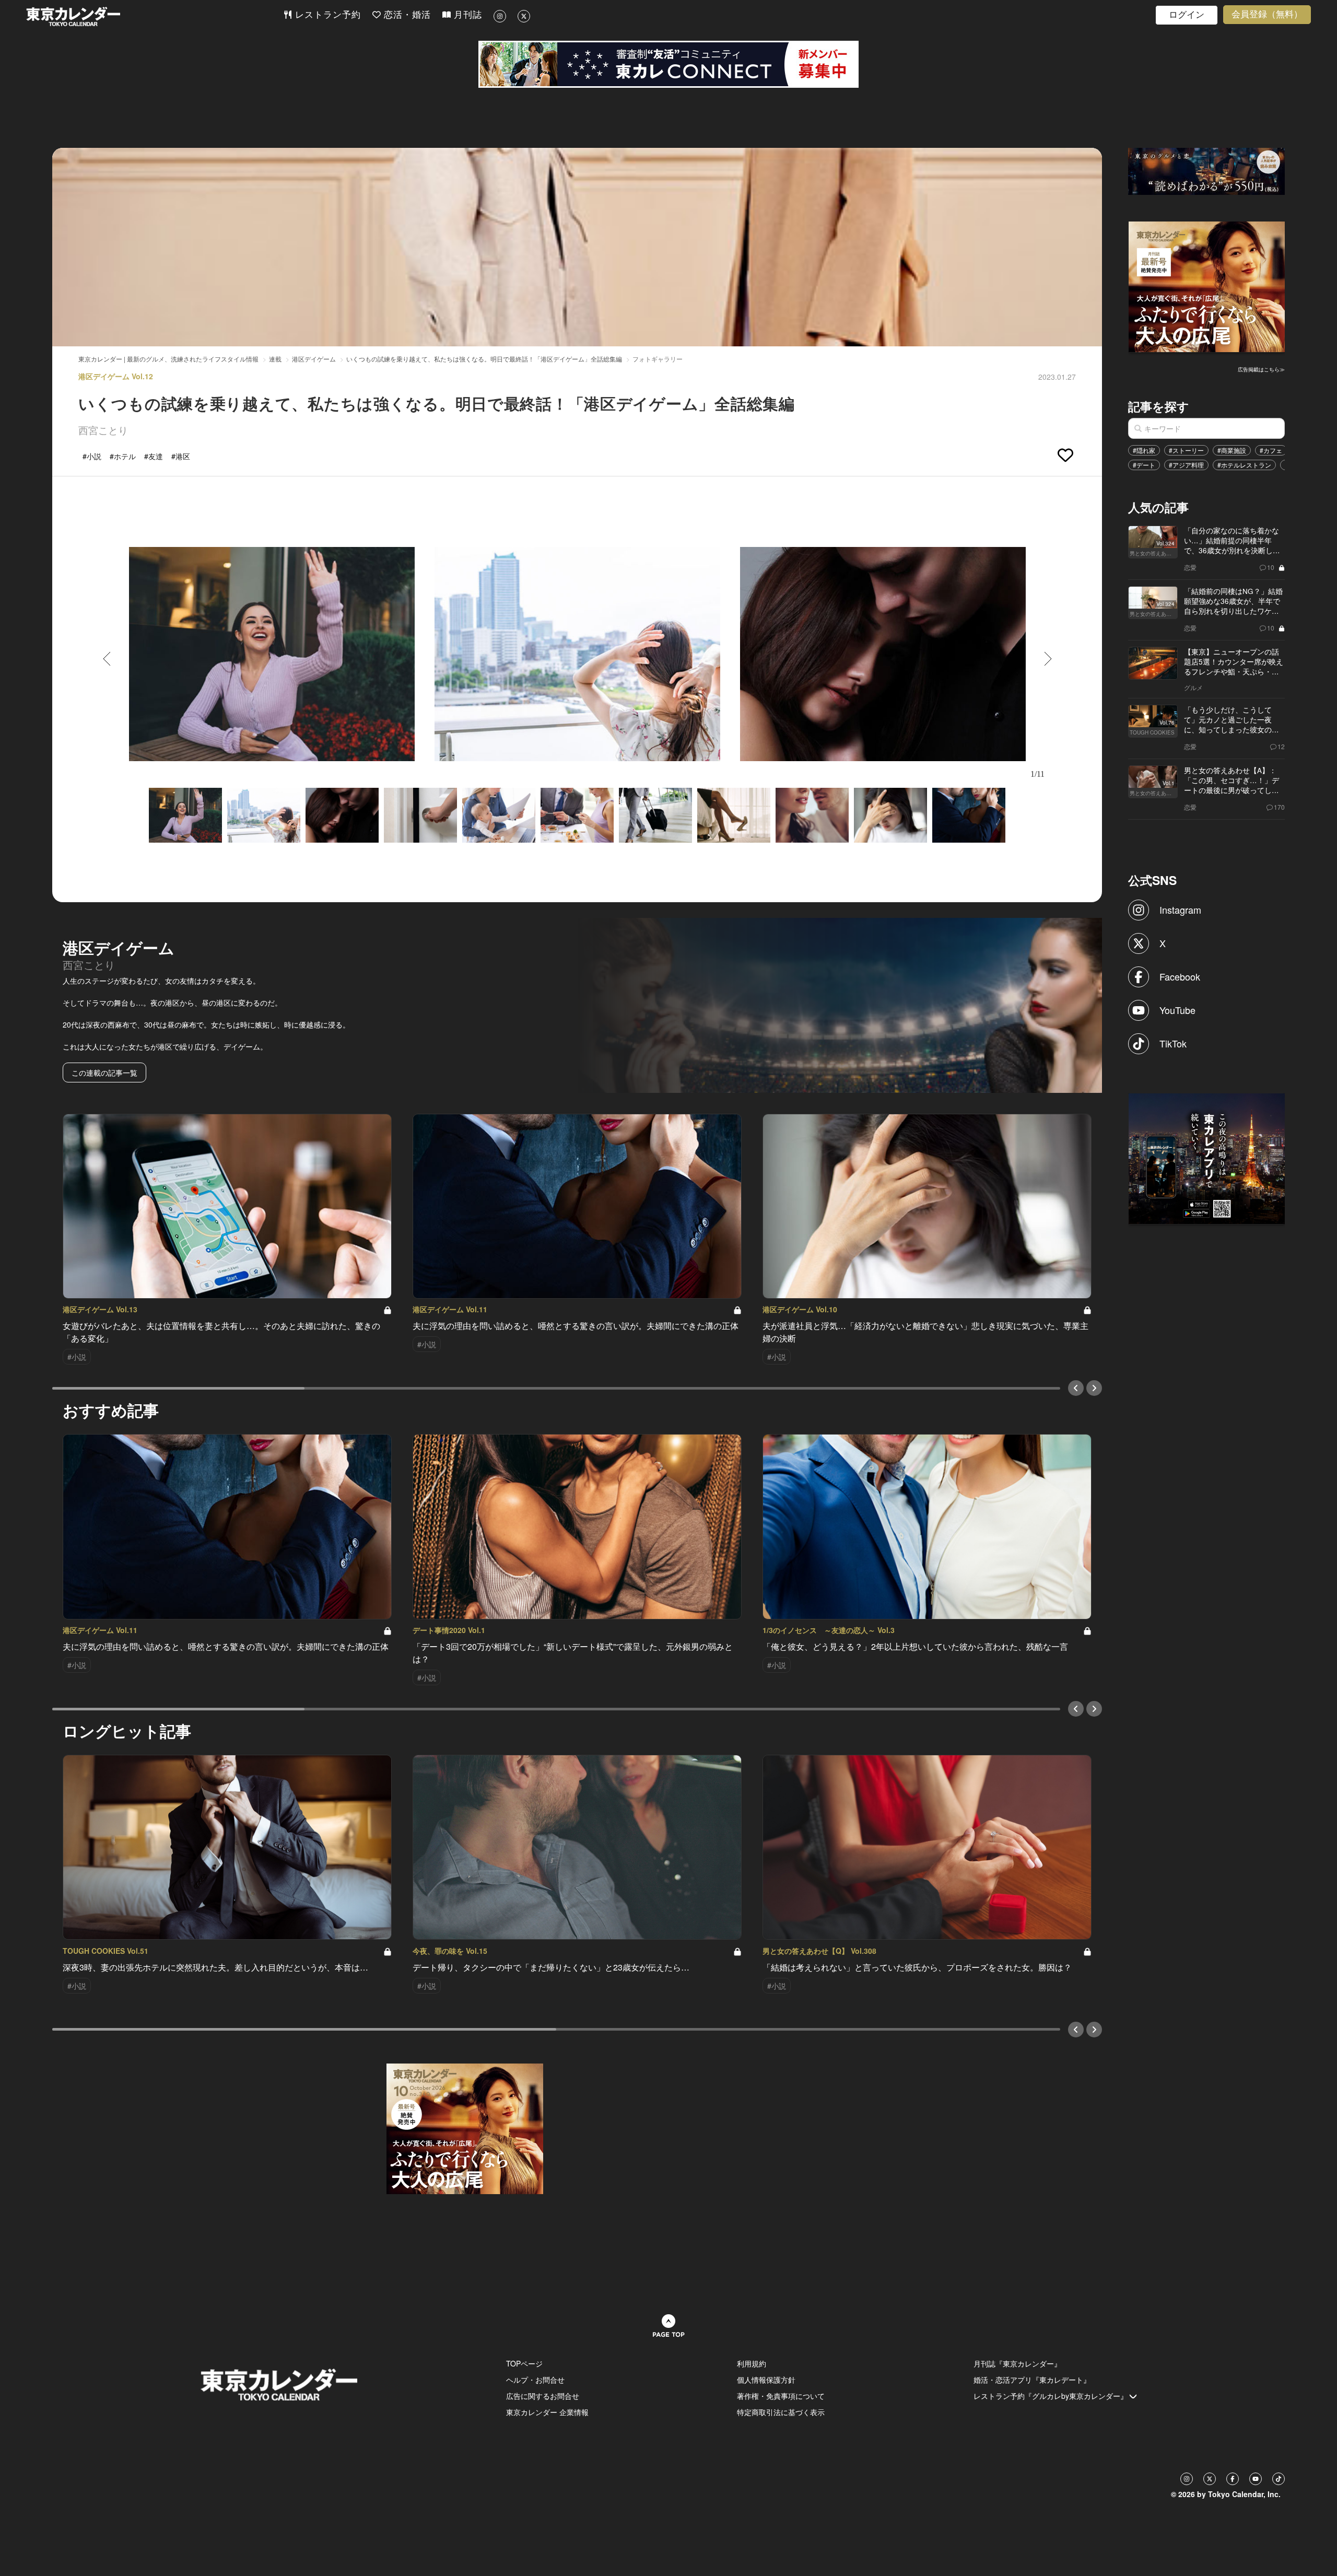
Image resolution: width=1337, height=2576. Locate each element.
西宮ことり (103, 430)
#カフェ (1271, 450)
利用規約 (752, 2363)
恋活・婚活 (406, 15)
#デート (1144, 465)
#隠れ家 (1144, 450)
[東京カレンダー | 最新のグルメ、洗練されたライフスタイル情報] (155, 16)
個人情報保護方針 (766, 2380)
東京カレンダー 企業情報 (547, 2412)
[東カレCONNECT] (668, 64)
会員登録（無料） (1267, 14)
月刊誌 (466, 15)
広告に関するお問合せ (543, 2396)
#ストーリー (1186, 450)
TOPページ (524, 2363)
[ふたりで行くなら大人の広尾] (1207, 286)
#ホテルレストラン (1244, 465)
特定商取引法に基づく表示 (781, 2412)
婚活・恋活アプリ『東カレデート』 (1032, 2380)
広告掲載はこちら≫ (1261, 369)
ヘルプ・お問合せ (535, 2380)
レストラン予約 (326, 15)
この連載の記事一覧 (104, 1073)
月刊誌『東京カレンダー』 (1017, 2363)
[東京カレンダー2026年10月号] (465, 2127)
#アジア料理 (1186, 465)
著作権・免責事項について (781, 2396)
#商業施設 (1232, 450)
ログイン (1187, 15)
